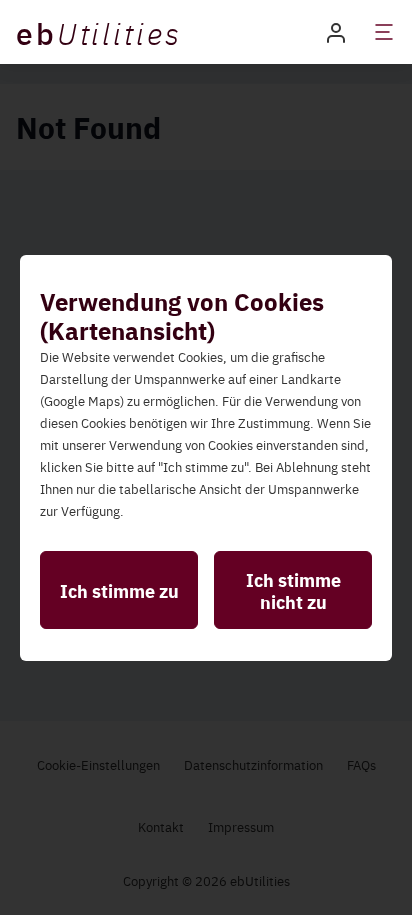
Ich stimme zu (119, 590)
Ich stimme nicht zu (293, 590)
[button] (336, 31)
